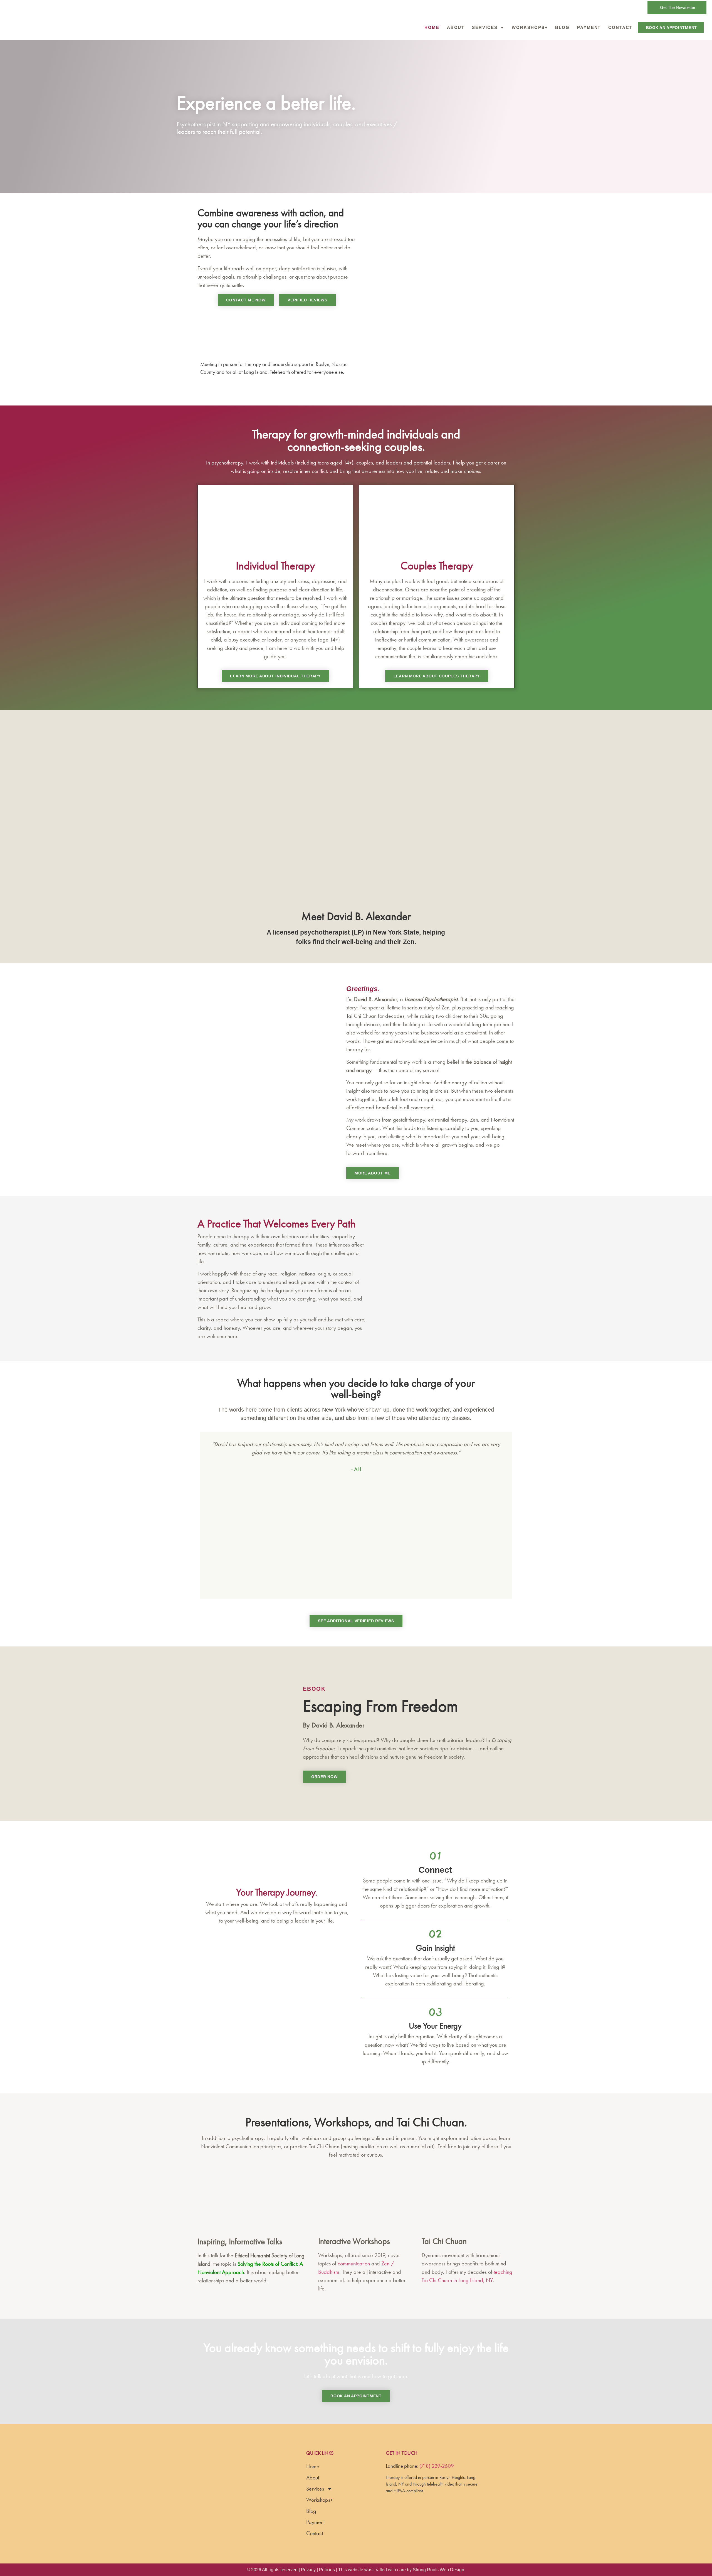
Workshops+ (530, 27)
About (456, 27)
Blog (562, 27)
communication (354, 2263)
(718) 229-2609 (437, 2466)
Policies (327, 2570)
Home (432, 27)
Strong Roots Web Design (438, 2570)
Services (485, 27)
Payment (589, 27)
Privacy (308, 2570)
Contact (620, 27)
